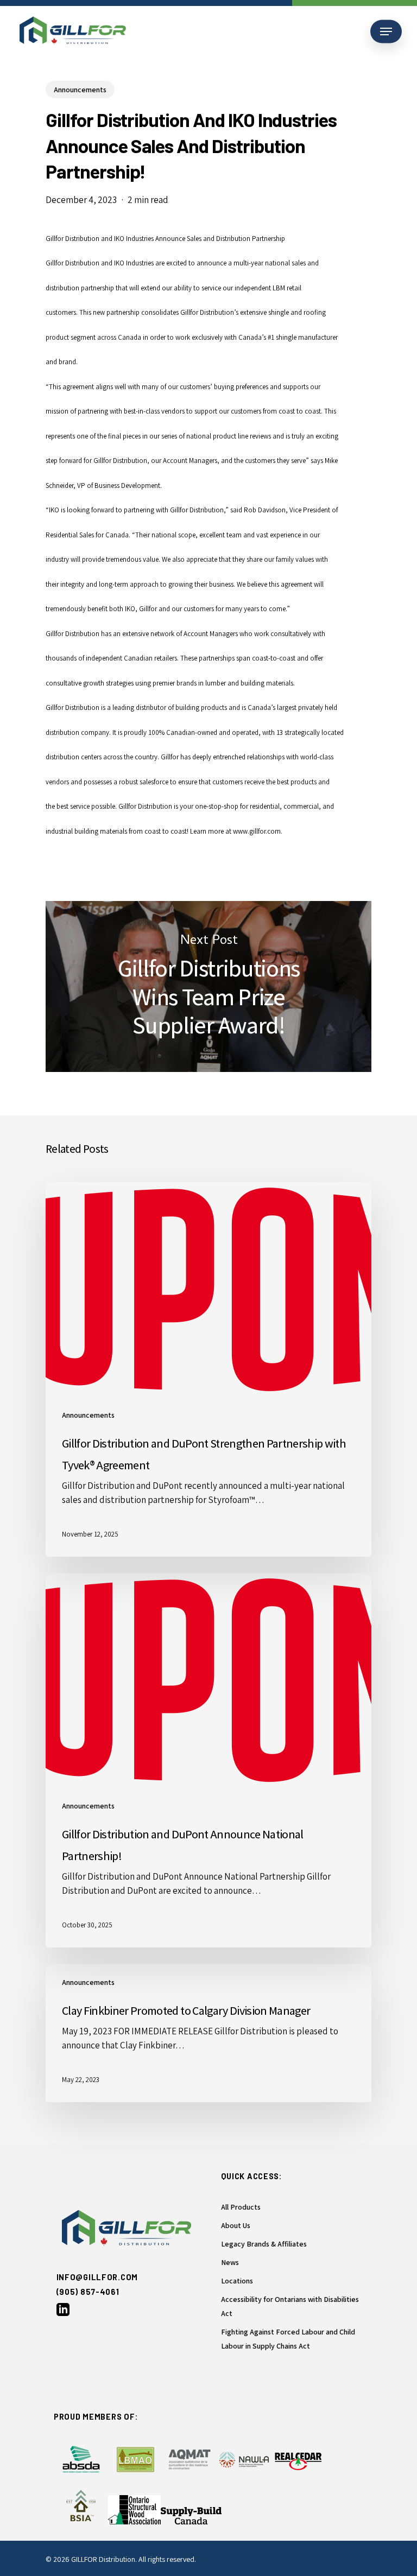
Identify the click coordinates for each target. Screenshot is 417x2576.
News (230, 2262)
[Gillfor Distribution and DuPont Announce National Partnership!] (208, 1760)
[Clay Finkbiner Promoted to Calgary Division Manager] (208, 2033)
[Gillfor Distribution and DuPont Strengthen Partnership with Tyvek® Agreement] (208, 1369)
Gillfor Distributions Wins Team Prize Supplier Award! (208, 986)
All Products (241, 2207)
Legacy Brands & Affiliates (264, 2244)
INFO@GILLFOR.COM (97, 2277)
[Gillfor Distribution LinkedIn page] (63, 2313)
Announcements (80, 90)
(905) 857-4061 (88, 2292)
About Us (236, 2225)
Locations (237, 2281)
